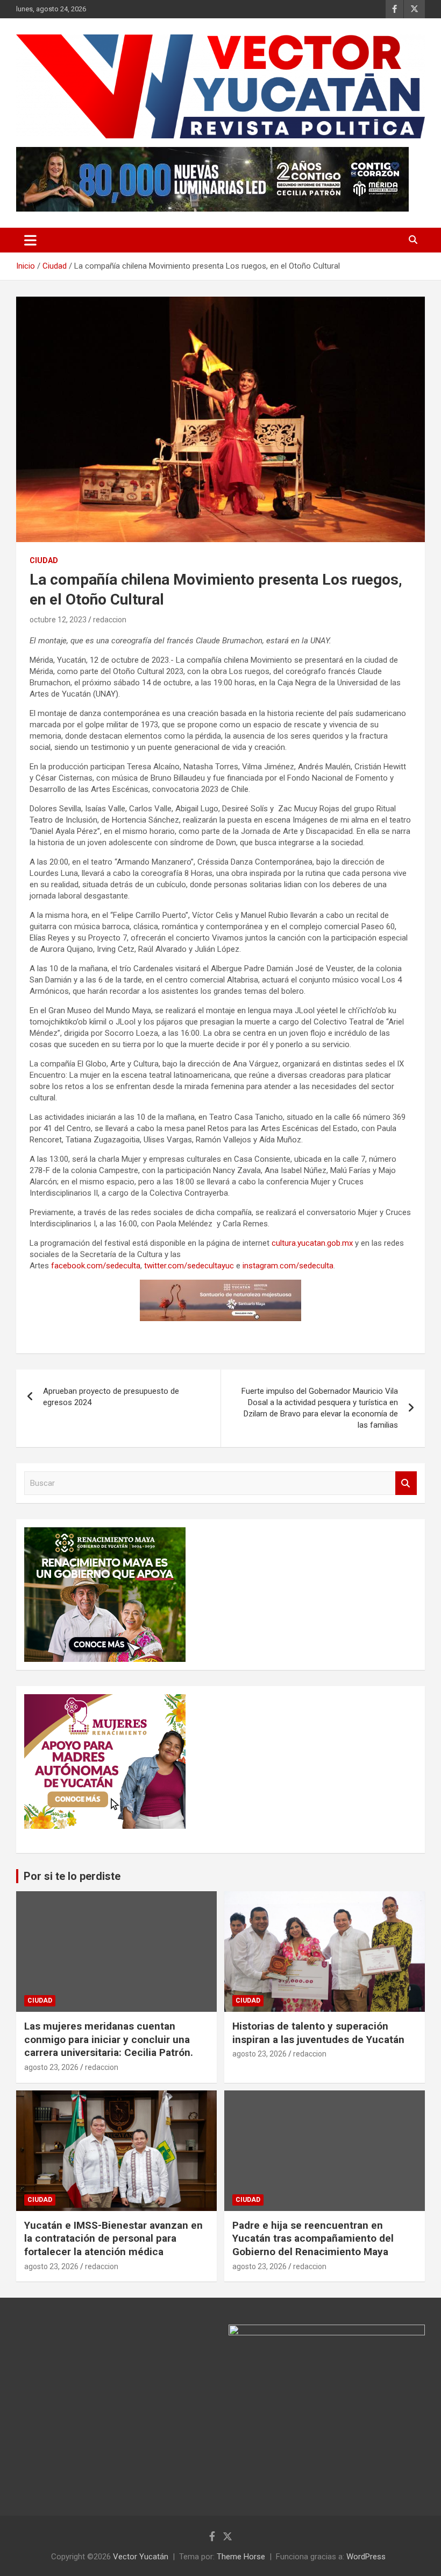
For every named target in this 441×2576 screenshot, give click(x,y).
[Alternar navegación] (30, 240)
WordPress (366, 2557)
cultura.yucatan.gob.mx (312, 1243)
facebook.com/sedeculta (96, 1266)
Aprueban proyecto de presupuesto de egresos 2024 (111, 1397)
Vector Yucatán (141, 2557)
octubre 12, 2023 (58, 620)
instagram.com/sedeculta (288, 1266)
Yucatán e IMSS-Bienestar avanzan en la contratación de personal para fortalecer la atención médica (113, 2238)
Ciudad (44, 560)
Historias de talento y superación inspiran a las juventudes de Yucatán (318, 2033)
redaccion (110, 620)
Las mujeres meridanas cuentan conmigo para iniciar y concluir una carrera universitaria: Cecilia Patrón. (109, 2039)
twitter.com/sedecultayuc (189, 1266)
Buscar (406, 1483)
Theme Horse (241, 2557)
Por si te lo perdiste (72, 1876)
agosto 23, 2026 (51, 2067)
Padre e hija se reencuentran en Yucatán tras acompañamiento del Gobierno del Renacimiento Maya (313, 2238)
